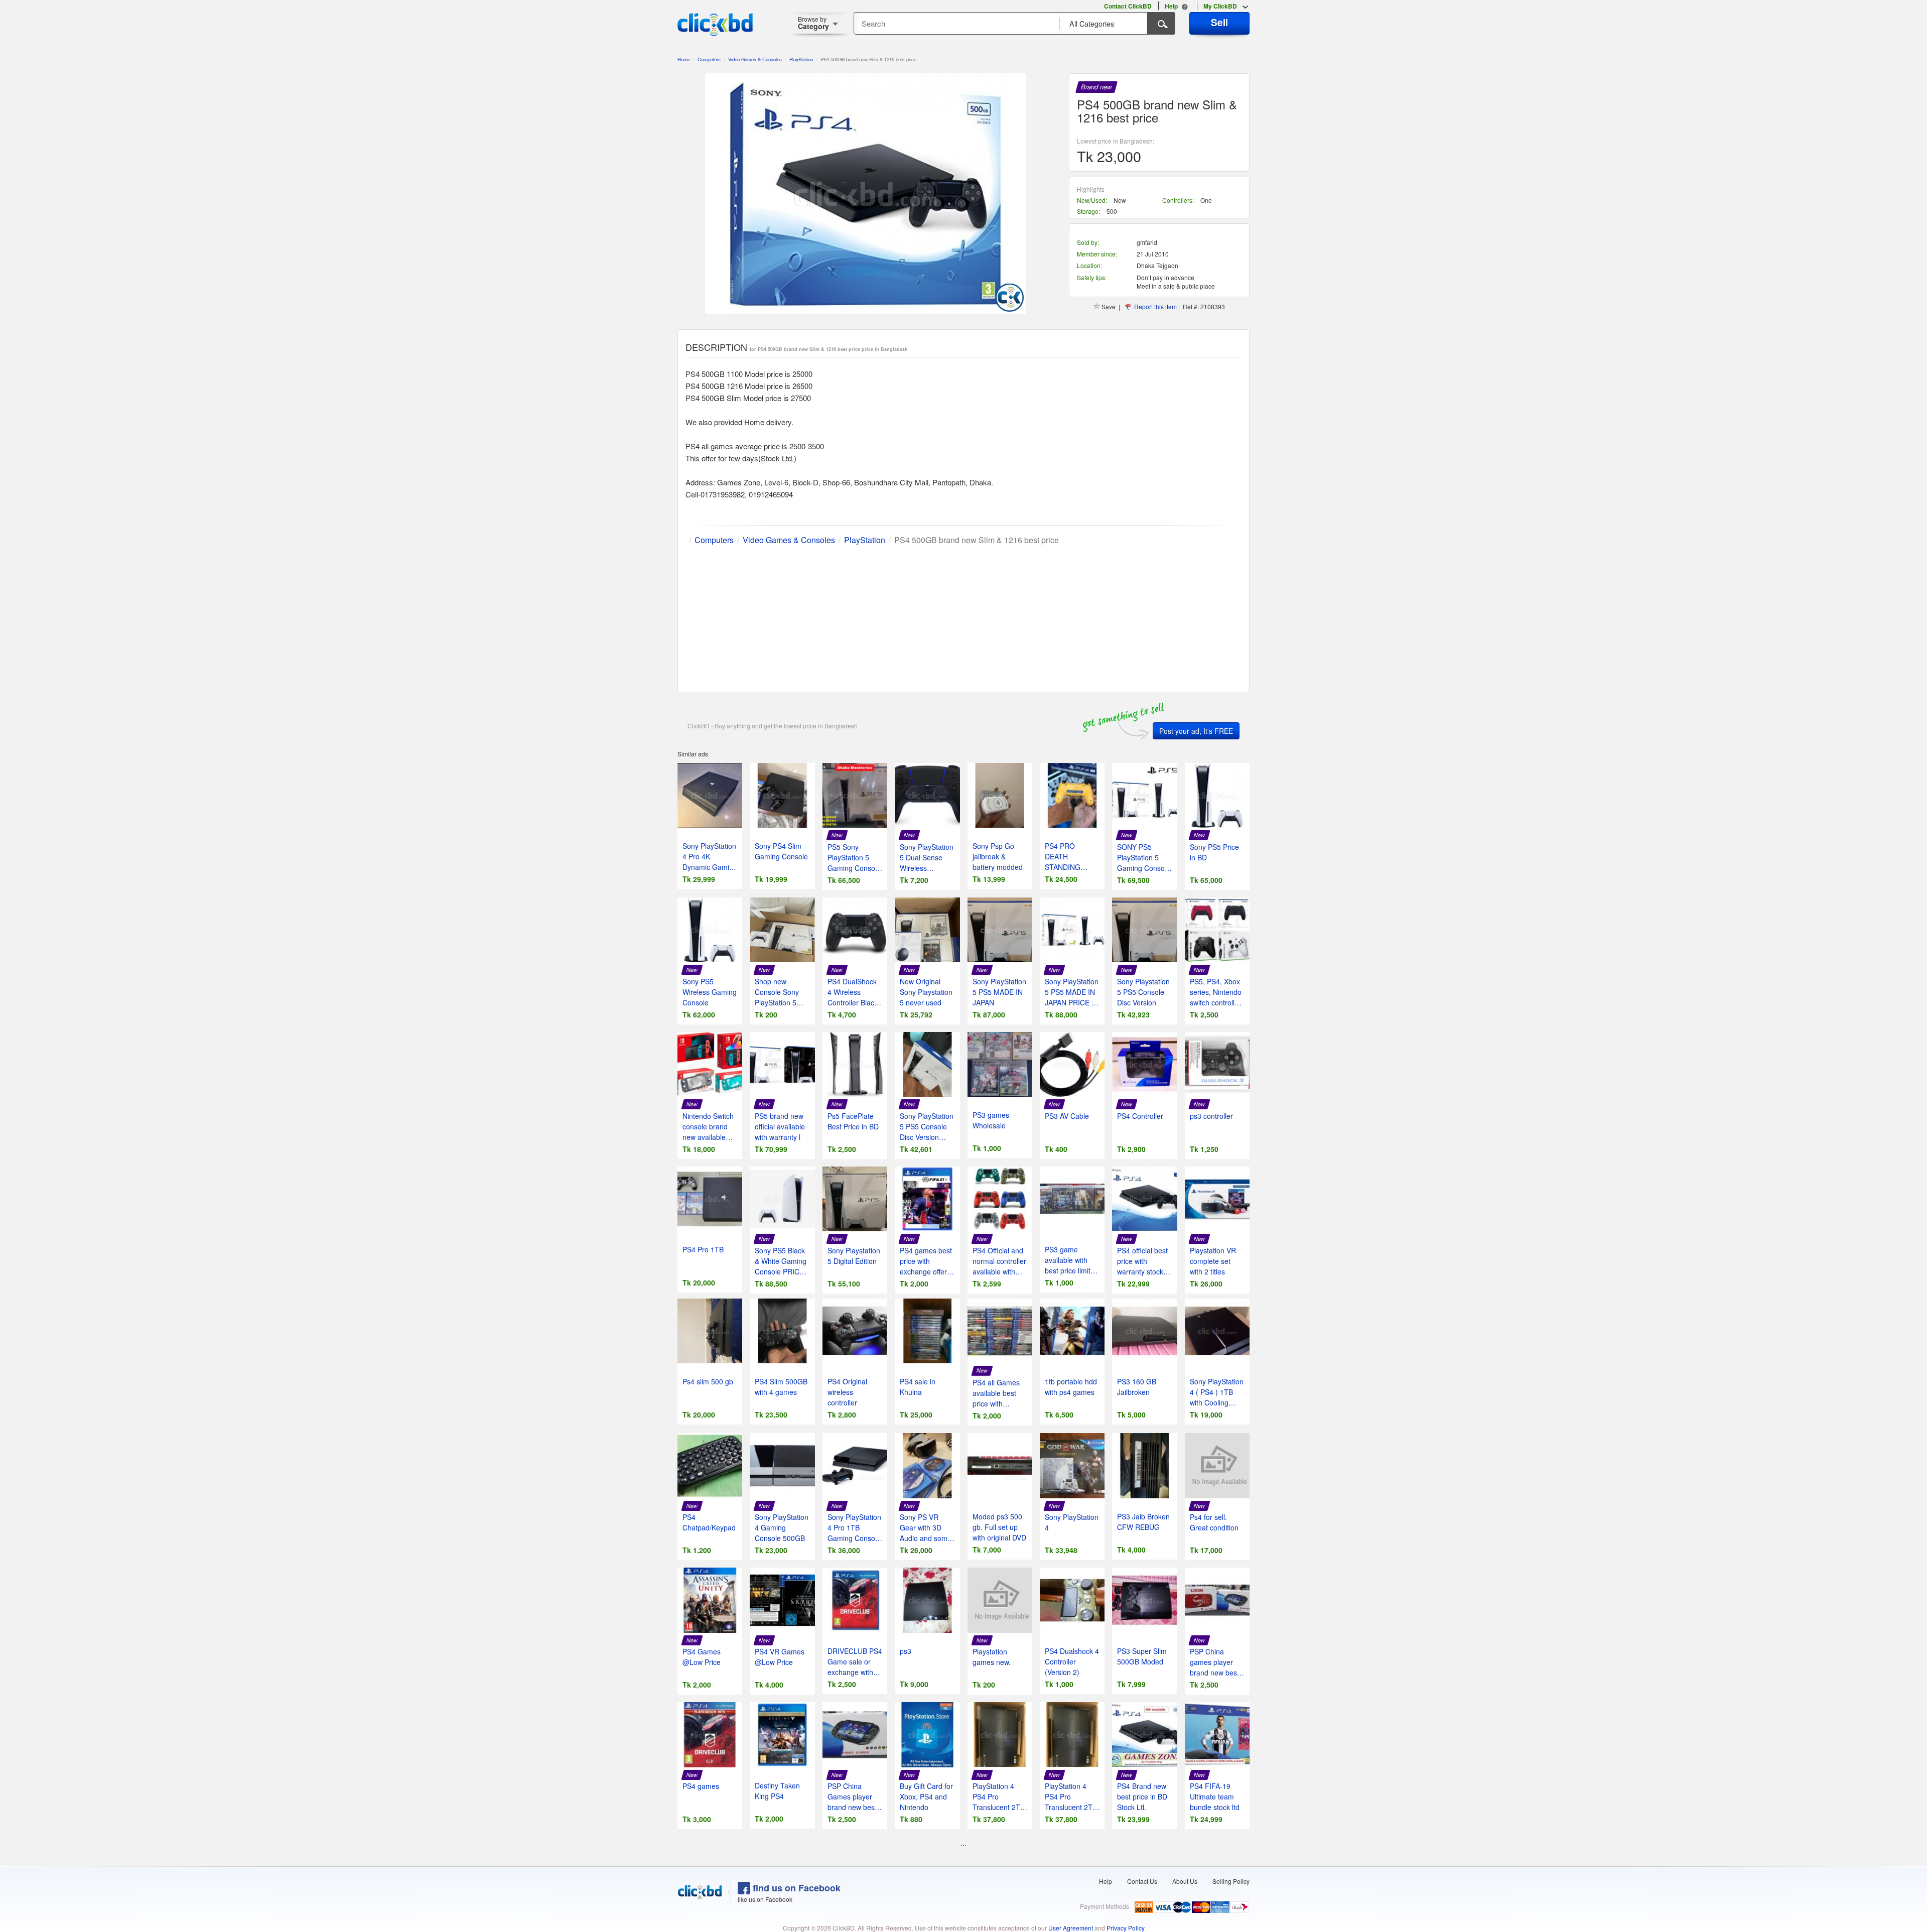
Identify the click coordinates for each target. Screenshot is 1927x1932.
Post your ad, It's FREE (1196, 731)
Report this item (1155, 306)
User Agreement (1071, 1928)
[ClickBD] (700, 1892)
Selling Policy (1231, 1881)
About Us (1185, 1881)
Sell (1219, 22)
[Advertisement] (963, 616)
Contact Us (1142, 1881)
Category (813, 23)
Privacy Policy (1126, 1928)
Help (1106, 1881)
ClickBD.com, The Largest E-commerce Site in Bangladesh (715, 25)
